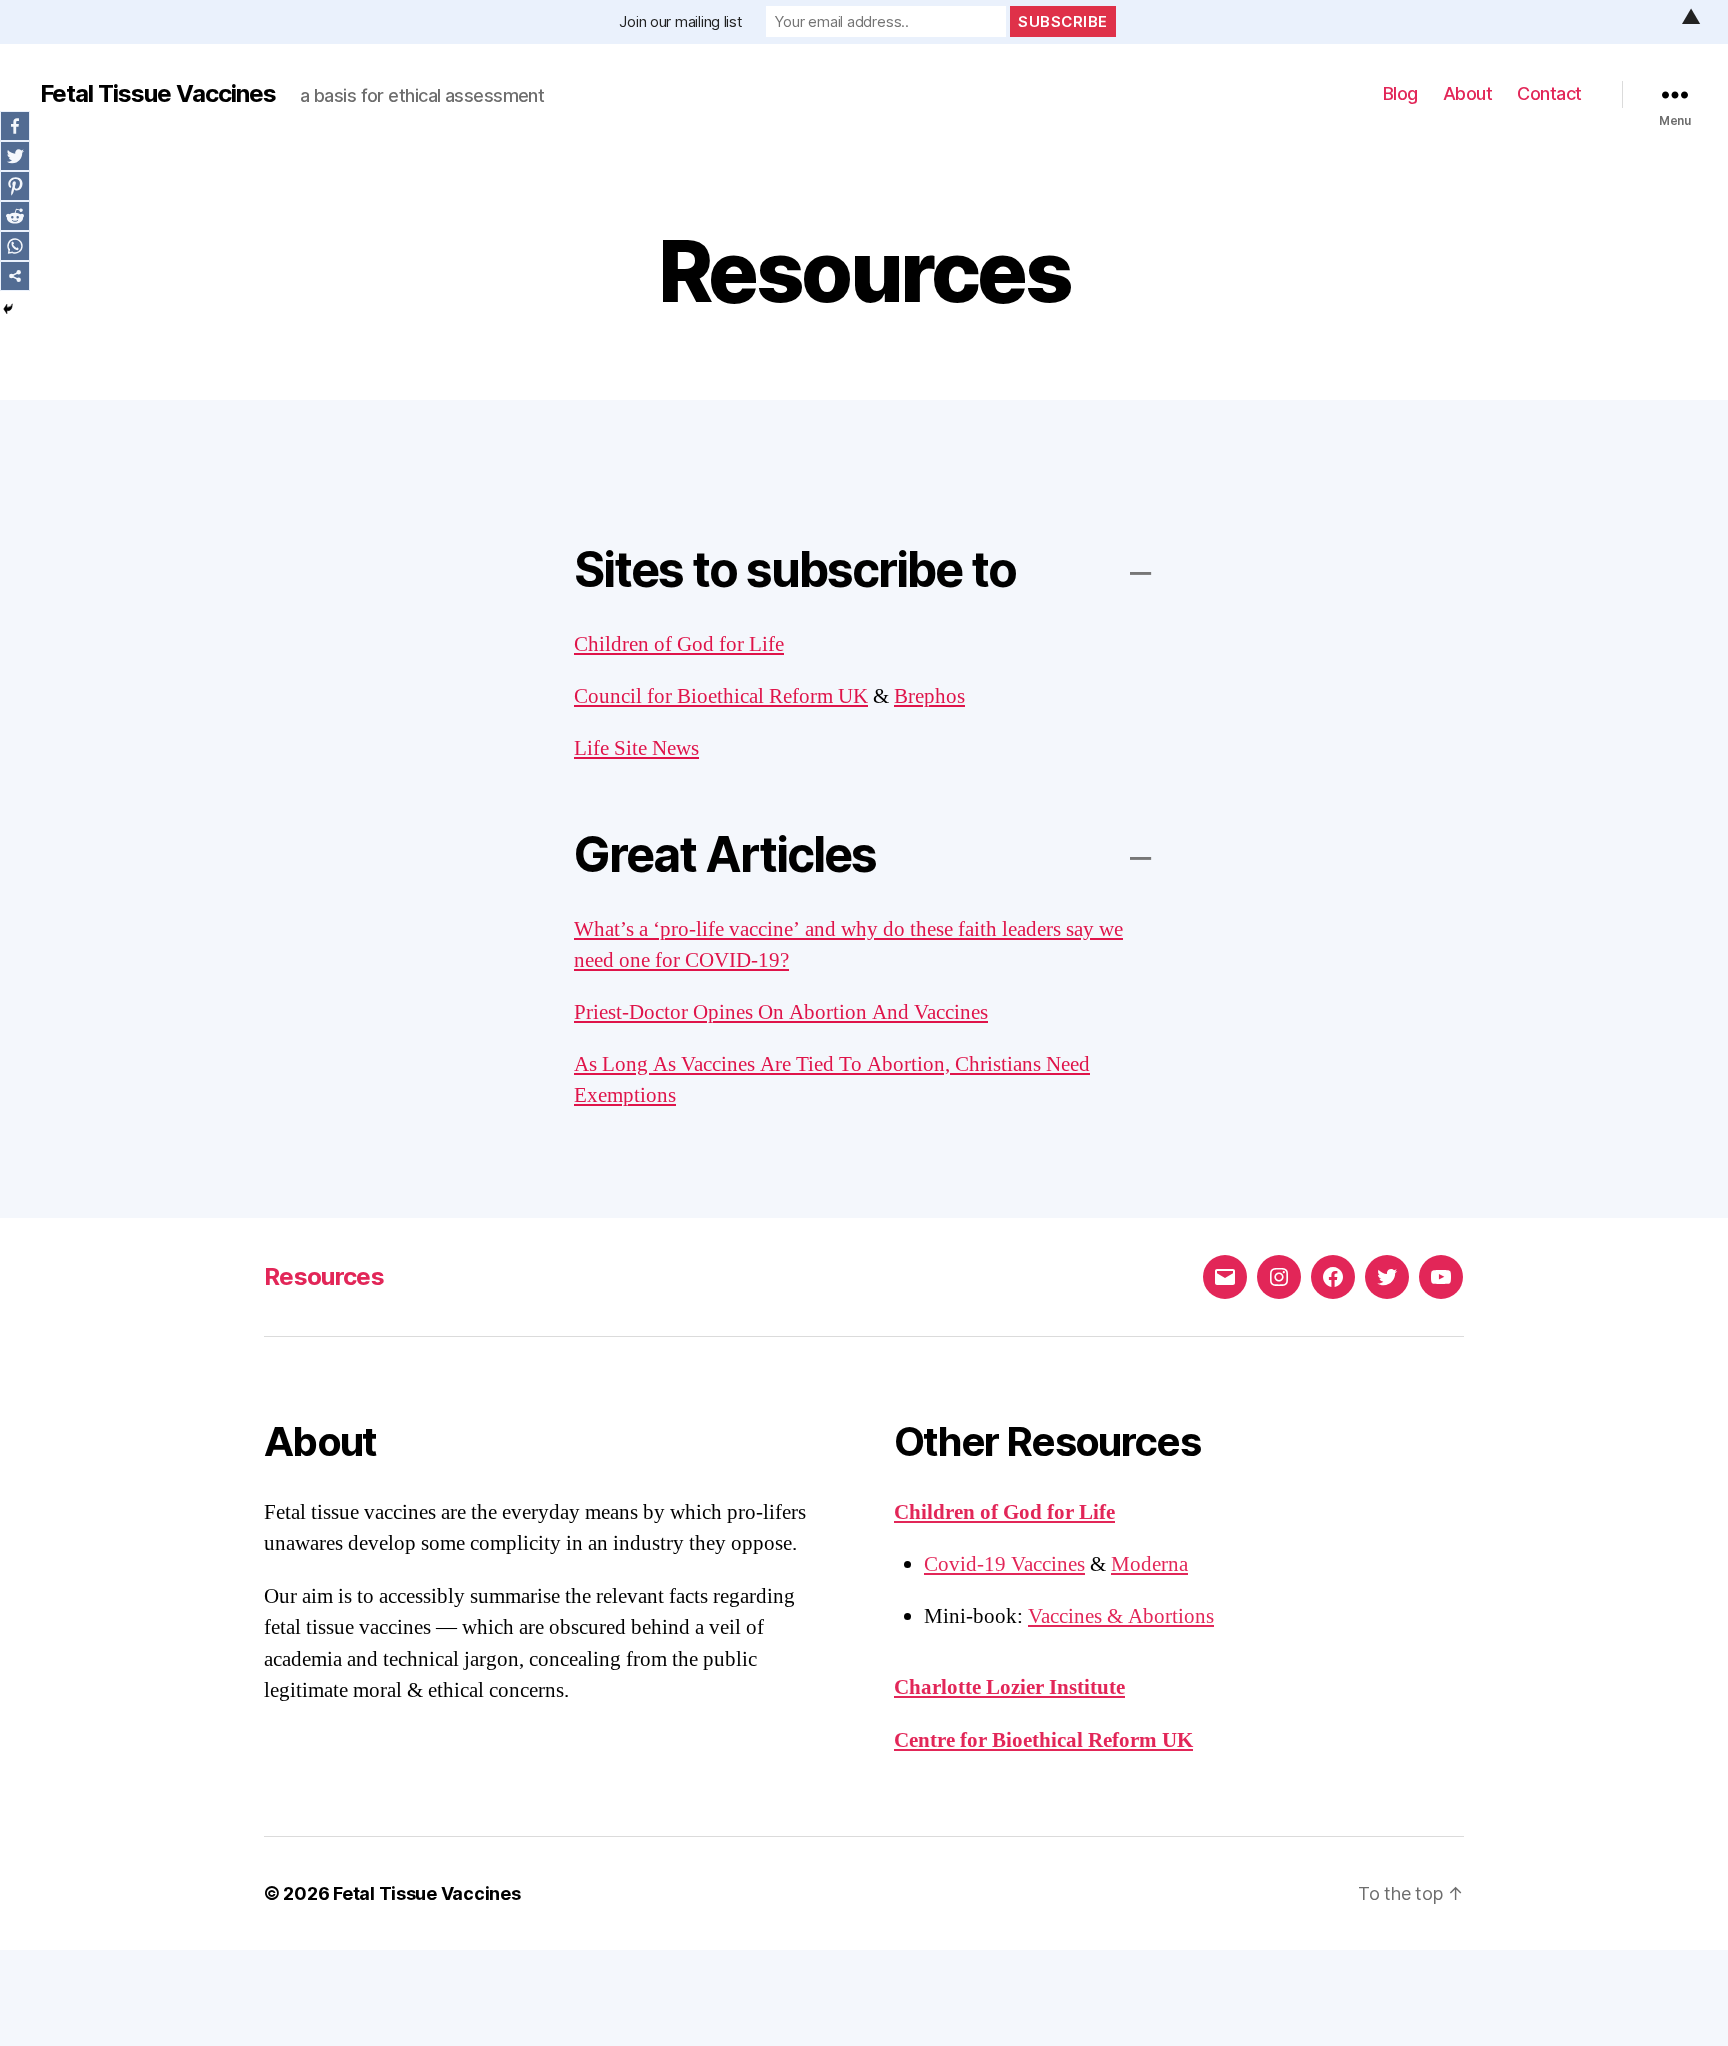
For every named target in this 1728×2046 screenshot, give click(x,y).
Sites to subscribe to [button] (795, 569)
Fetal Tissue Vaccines (158, 94)
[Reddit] (15, 216)
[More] (15, 276)
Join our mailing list (680, 21)
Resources (324, 1276)
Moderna (1149, 1564)
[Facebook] (15, 126)
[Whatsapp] (15, 246)
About (1468, 93)
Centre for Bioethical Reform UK (1043, 1740)
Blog (1400, 93)
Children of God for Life (679, 644)
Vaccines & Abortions (1121, 1616)
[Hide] (8, 309)
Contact (1549, 93)
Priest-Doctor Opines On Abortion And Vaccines (781, 1012)
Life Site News (636, 748)
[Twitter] (15, 156)
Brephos (929, 696)
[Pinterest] (15, 186)
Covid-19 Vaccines (1004, 1564)
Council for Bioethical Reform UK (721, 696)
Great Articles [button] (725, 854)
